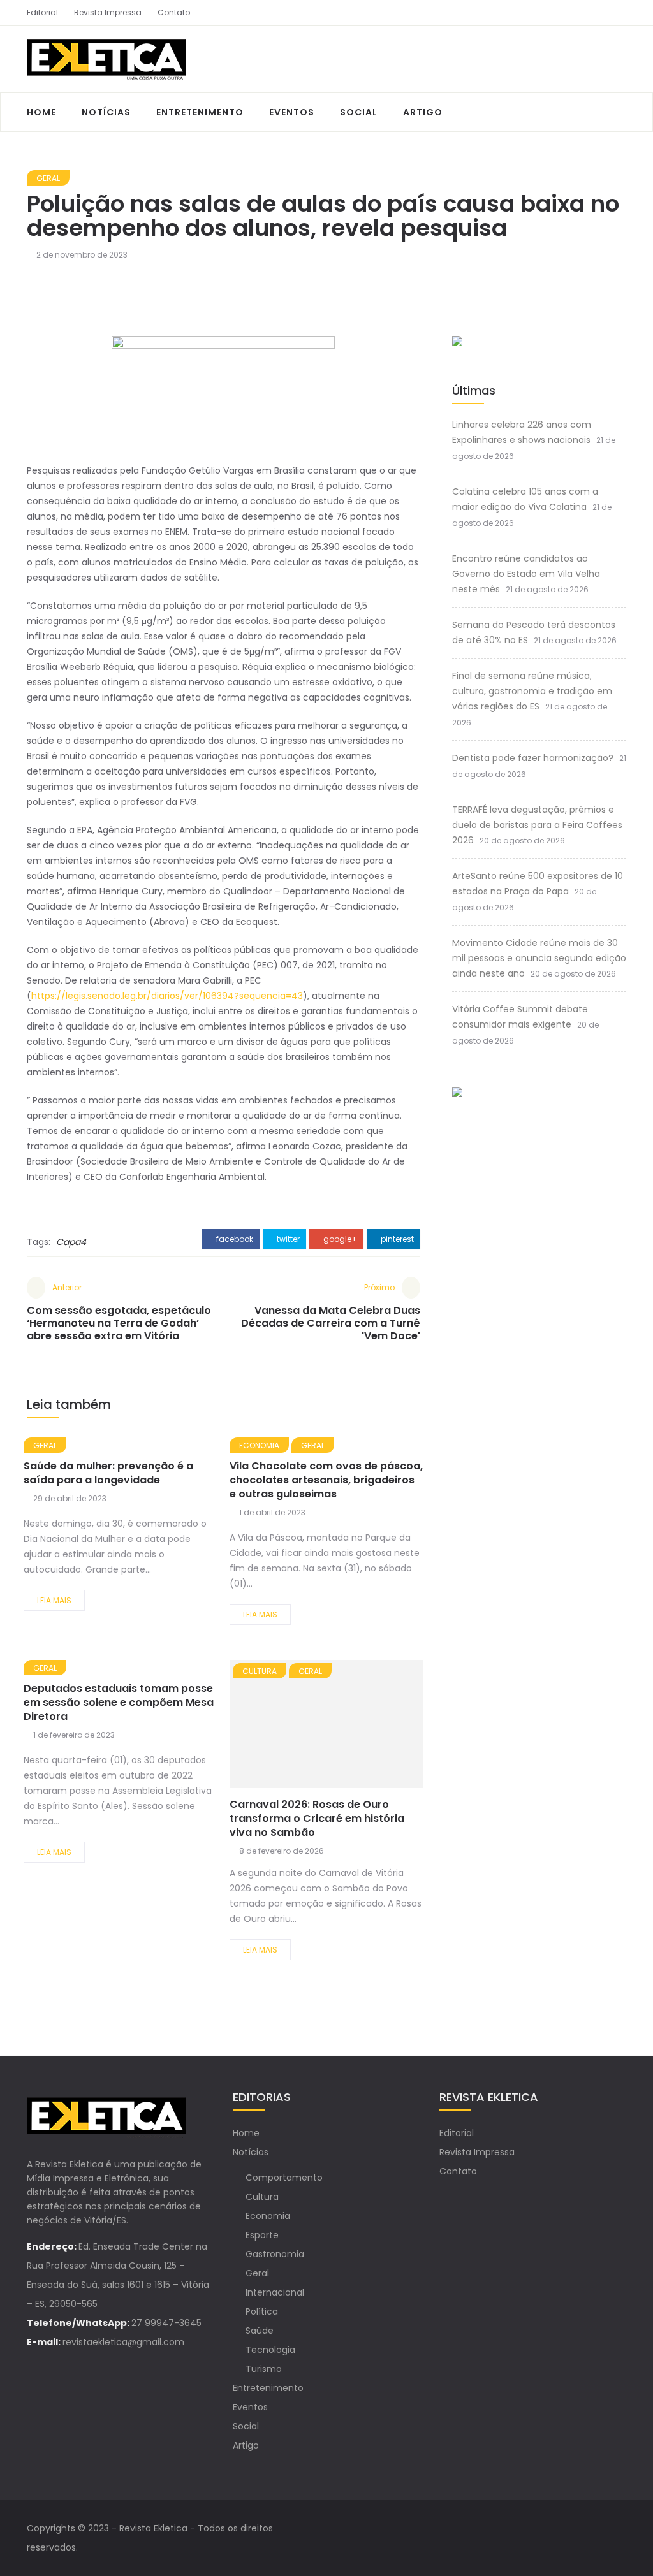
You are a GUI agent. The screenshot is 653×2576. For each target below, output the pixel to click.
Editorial (42, 12)
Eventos (292, 112)
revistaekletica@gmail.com (123, 2342)
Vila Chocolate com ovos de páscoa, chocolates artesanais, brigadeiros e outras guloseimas (326, 1480)
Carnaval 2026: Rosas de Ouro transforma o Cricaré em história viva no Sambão (317, 1818)
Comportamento (284, 2178)
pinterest (396, 1239)
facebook (234, 1239)
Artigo (423, 112)
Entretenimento (200, 112)
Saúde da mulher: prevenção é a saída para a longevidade (108, 1473)
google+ (339, 1239)
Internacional (275, 2292)
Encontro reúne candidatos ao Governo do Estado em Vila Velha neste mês (526, 574)
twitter (287, 1239)
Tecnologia (270, 2350)
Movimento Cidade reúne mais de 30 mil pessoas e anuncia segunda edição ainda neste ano (539, 958)
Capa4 (71, 1242)
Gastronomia (275, 2254)
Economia (259, 1445)
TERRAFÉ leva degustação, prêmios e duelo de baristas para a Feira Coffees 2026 (537, 825)
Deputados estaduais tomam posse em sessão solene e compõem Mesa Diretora (119, 1702)
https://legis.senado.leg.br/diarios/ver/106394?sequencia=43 (167, 996)
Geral (48, 178)
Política (262, 2311)
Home (41, 112)
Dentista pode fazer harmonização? (533, 758)
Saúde (260, 2331)
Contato (174, 12)
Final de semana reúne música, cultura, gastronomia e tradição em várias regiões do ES (532, 691)
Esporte (262, 2235)
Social (359, 112)
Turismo (264, 2369)
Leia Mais (54, 1600)
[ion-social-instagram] (617, 13)
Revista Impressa (108, 12)
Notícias (106, 112)
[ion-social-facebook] (594, 13)
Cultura (260, 1671)
